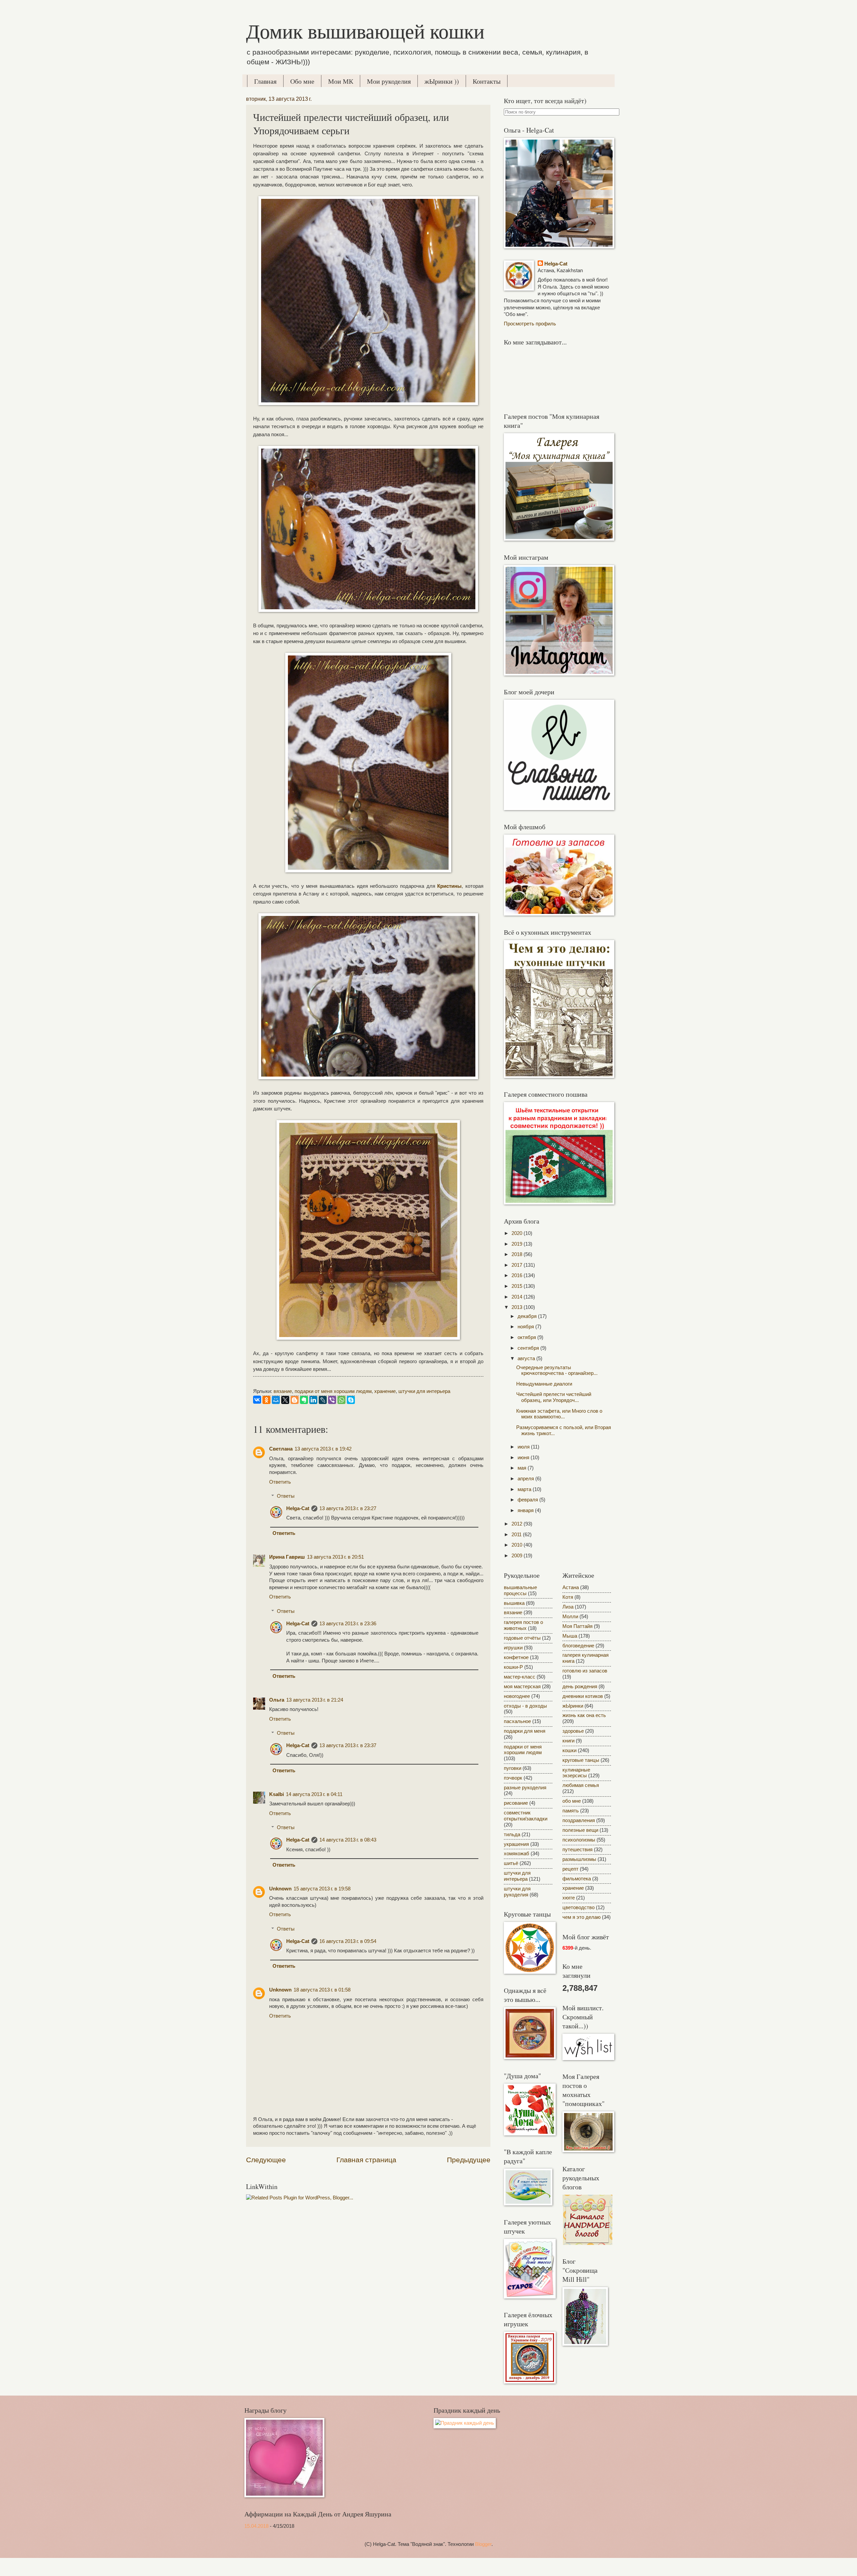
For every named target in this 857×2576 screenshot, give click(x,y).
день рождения (580, 1687)
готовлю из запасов (585, 1671)
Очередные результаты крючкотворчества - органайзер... (557, 1371)
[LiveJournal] (323, 1400)
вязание (283, 1391)
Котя (568, 1597)
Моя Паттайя (577, 1626)
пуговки (513, 1768)
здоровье (573, 1731)
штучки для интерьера (424, 1391)
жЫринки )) (442, 81)
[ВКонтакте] (257, 1400)
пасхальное (517, 1721)
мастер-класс (520, 1677)
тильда (512, 1835)
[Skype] (351, 1400)
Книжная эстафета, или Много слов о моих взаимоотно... (559, 1414)
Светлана (281, 1449)
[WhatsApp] (341, 1400)
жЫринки (573, 1706)
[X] (285, 1400)
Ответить (280, 1482)
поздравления (579, 1820)
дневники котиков (583, 1696)
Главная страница (366, 2160)
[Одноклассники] (266, 1400)
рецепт (570, 1869)
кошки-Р (513, 1667)
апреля (526, 1479)
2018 (518, 1254)
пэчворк (513, 1778)
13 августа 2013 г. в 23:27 (348, 1508)
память (571, 1811)
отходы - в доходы (525, 1706)
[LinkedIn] (313, 1400)
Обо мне (302, 81)
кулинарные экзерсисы (576, 1773)
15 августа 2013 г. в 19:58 (322, 1889)
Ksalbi (277, 1794)
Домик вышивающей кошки (365, 31)
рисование (516, 1803)
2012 (518, 1524)
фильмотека (577, 1879)
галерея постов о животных (523, 1625)
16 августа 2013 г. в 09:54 (348, 1941)
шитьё (511, 1863)
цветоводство (578, 1907)
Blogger (483, 2544)
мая (523, 1468)
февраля (528, 1500)
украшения (516, 1844)
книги (568, 1741)
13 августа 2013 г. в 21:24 (315, 1700)
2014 (518, 1297)
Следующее (266, 2160)
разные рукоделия (525, 1788)
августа (527, 1358)
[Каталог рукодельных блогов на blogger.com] (588, 2243)
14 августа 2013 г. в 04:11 (314, 1794)
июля (524, 1447)
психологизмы (579, 1840)
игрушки (513, 1648)
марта (525, 1489)
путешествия (577, 1850)
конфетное (516, 1657)
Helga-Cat (298, 1508)
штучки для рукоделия (517, 1892)
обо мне (572, 1801)
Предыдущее (469, 2160)
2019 (518, 1244)
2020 (518, 1233)
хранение (385, 1391)
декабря (528, 1316)
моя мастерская (522, 1687)
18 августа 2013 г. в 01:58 (322, 1990)
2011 (517, 1535)
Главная (265, 81)
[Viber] (332, 1400)
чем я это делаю (581, 1917)
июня (524, 1458)
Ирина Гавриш (287, 1557)
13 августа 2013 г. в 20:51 (335, 1557)
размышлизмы (579, 1859)
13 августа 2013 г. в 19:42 (323, 1449)
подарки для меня (525, 1731)
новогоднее (517, 1696)
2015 (518, 1286)
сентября (529, 1348)
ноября (526, 1327)
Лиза (568, 1607)
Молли (570, 1617)
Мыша (570, 1636)
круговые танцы (581, 1760)
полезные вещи (580, 1830)
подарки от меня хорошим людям (333, 1391)
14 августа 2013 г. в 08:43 (348, 1840)
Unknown (280, 1889)
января (526, 1510)
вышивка (514, 1603)
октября (527, 1337)
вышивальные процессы (520, 1590)
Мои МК (341, 81)
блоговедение (578, 1646)
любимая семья (581, 1785)
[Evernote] (304, 1400)
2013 (518, 1307)
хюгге (569, 1898)
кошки (569, 1750)
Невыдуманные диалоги (544, 1384)
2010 (518, 1545)
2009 (518, 1556)
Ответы (286, 1496)
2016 (518, 1275)
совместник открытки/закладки (526, 1816)
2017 (518, 1265)
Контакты (487, 81)
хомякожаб (517, 1854)
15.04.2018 (256, 2526)
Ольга (277, 1700)
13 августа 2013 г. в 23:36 (348, 1624)
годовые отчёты (522, 1638)
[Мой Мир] (276, 1400)
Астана (571, 1587)
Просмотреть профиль (530, 324)
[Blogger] (295, 1400)
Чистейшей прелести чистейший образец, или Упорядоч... (554, 1397)
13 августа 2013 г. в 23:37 (348, 1745)
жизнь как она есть (584, 1715)
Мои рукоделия (389, 81)
